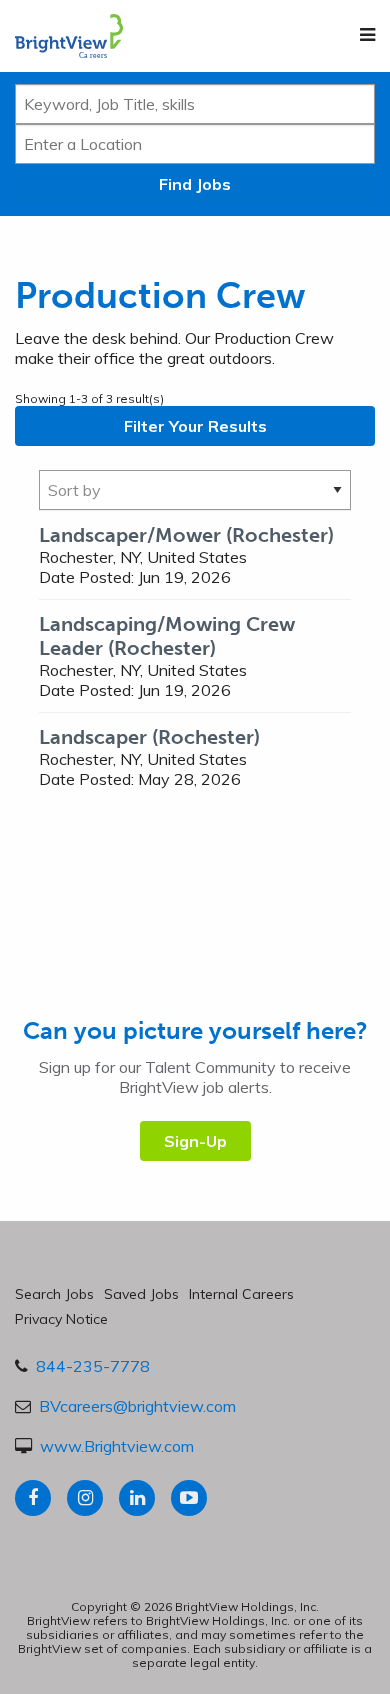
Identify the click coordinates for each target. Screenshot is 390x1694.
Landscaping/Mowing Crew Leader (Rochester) (167, 636)
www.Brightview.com (117, 1446)
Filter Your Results (195, 426)
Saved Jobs (141, 1294)
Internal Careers (241, 1294)
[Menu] (367, 35)
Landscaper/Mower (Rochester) (186, 535)
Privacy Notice (61, 1319)
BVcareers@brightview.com (137, 1406)
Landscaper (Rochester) (149, 737)
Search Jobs (54, 1294)
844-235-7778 (93, 1366)
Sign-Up (195, 1141)
